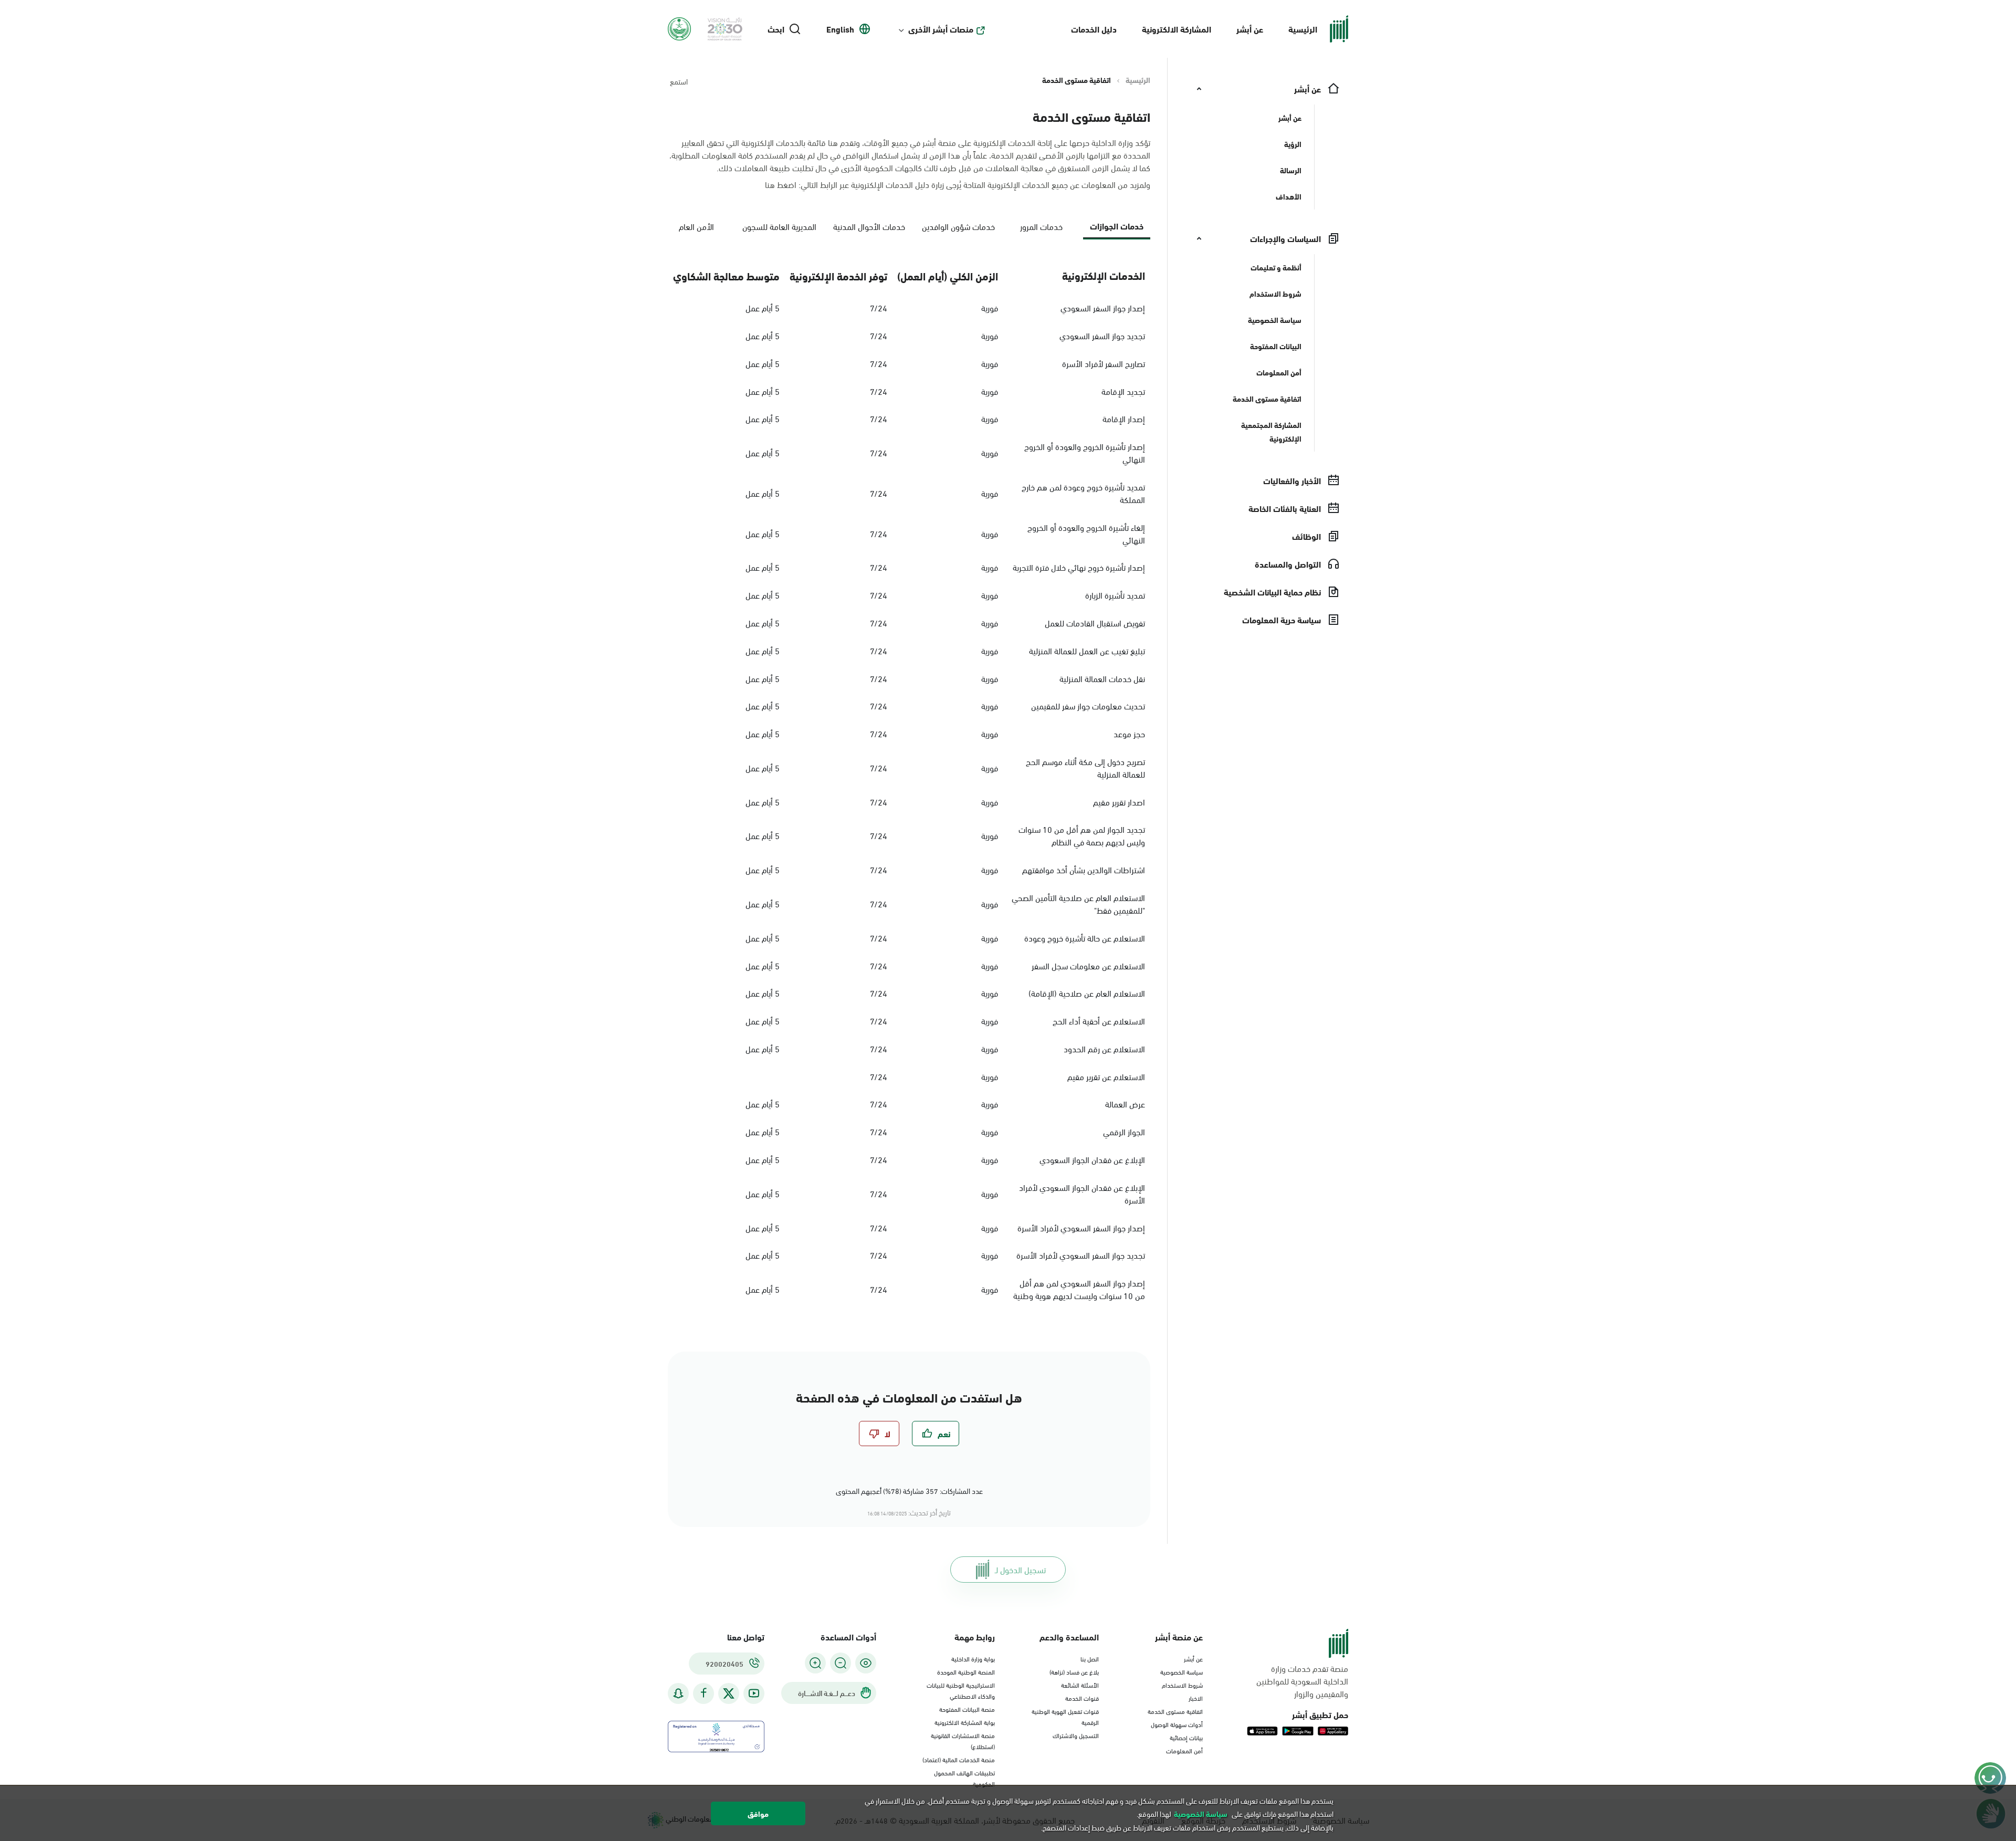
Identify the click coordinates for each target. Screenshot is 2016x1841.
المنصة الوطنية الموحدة (966, 1671)
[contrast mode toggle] (866, 1663)
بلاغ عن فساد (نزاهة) (1074, 1671)
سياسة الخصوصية (1182, 1671)
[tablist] (909, 230)
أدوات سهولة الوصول (1177, 1724)
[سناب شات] (678, 1693)
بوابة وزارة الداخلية (973, 1658)
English (840, 29)
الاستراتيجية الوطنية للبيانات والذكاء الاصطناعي (961, 1690)
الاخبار (1196, 1698)
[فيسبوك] (703, 1693)
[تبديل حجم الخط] (841, 1663)
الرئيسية (1303, 29)
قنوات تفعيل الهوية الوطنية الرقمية (1065, 1716)
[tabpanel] (909, 783)
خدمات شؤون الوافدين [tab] (958, 226)
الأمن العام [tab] (696, 226)
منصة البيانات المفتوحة (967, 1709)
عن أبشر (1250, 29)
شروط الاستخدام (1182, 1685)
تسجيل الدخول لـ (1020, 1569)
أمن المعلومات (1184, 1750)
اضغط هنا (781, 184)
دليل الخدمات (1094, 29)
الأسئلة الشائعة (1080, 1685)
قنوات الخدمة (1082, 1698)
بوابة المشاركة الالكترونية (965, 1722)
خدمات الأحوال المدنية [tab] (869, 226)
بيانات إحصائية (1186, 1737)
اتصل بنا (1090, 1658)
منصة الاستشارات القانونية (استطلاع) (963, 1740)
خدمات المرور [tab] (1041, 226)
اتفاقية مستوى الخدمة (1175, 1711)
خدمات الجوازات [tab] (1117, 226)
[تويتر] (729, 1693)
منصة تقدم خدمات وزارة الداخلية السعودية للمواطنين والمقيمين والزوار (1302, 1681)
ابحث (776, 29)
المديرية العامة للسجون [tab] (779, 226)
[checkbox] (936, 1434)
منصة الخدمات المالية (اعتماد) (959, 1759)
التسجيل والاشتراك (1076, 1735)
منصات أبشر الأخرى (941, 29)
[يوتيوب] (754, 1693)
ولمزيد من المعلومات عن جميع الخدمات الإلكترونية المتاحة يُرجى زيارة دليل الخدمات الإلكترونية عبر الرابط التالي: (958, 184)
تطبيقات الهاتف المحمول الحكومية (964, 1778)
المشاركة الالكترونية (1177, 29)
